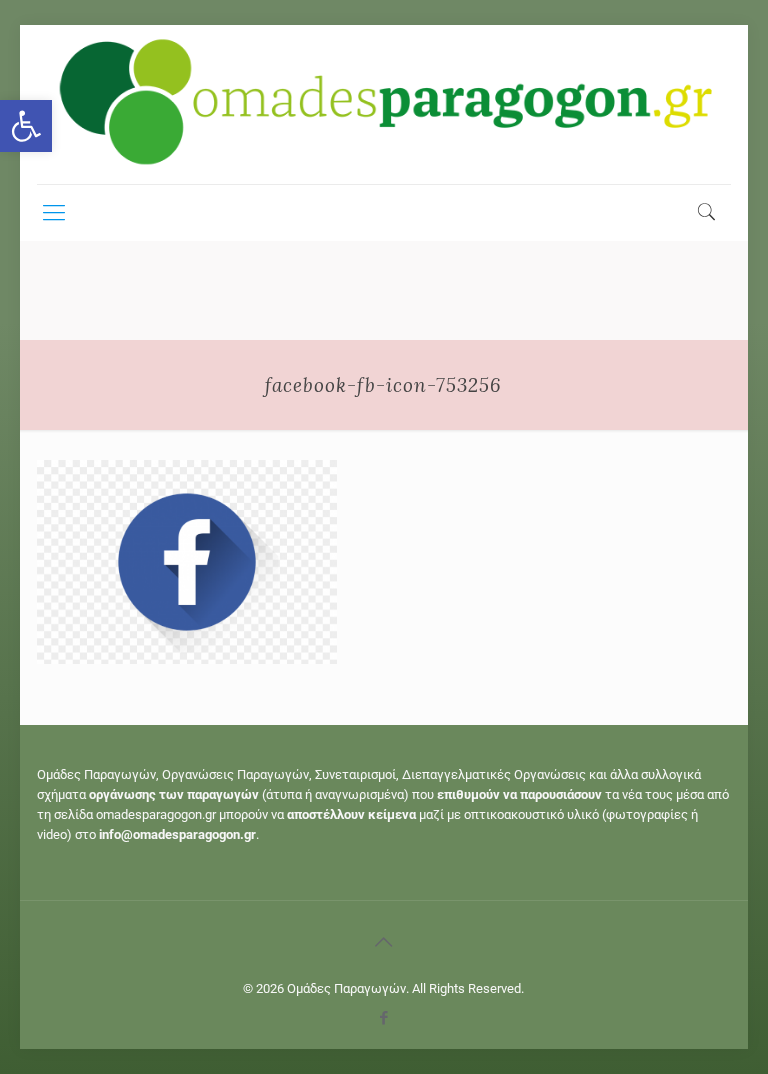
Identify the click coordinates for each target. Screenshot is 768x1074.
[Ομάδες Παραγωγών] (384, 104)
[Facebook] (383, 1018)
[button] (26, 126)
